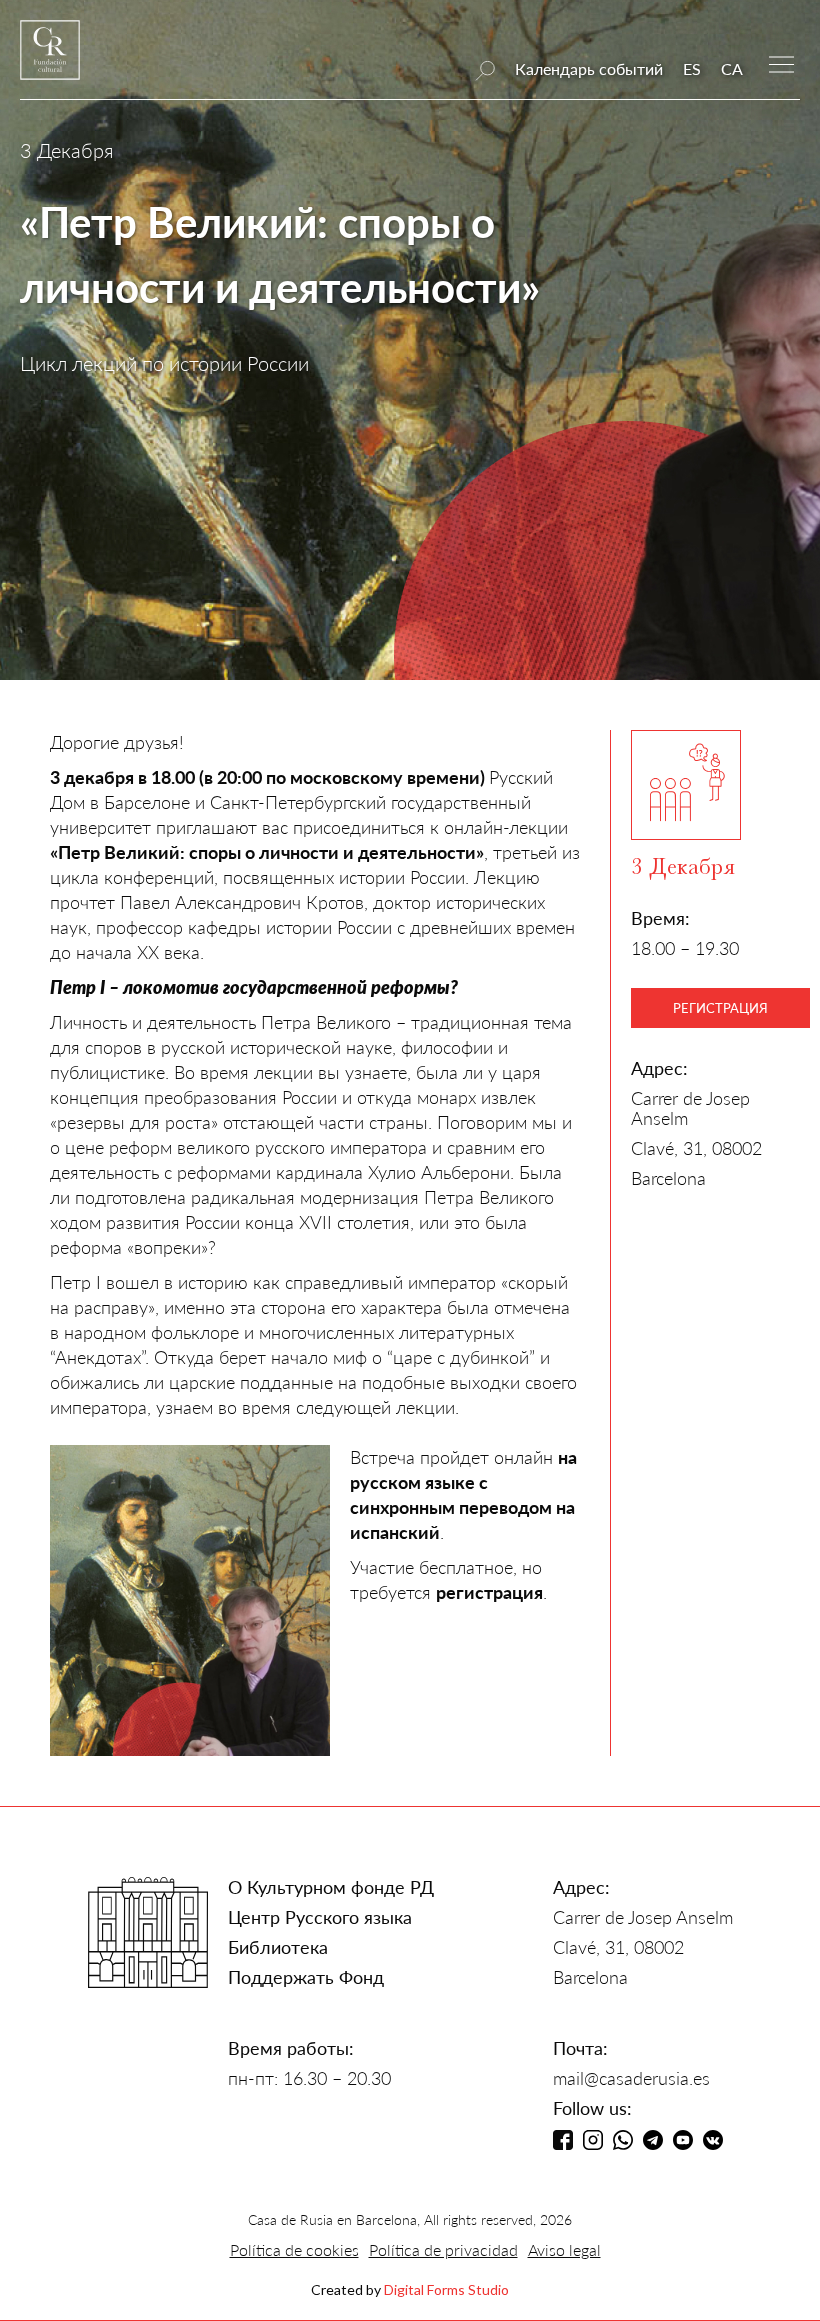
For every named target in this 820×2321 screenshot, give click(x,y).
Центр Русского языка (320, 1917)
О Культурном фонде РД (331, 1887)
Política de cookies (294, 2249)
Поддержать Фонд (306, 1977)
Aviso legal (564, 2249)
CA (732, 68)
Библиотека (278, 1947)
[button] (781, 62)
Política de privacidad (443, 2249)
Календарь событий (589, 68)
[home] (50, 59)
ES (692, 68)
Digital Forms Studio (446, 2289)
